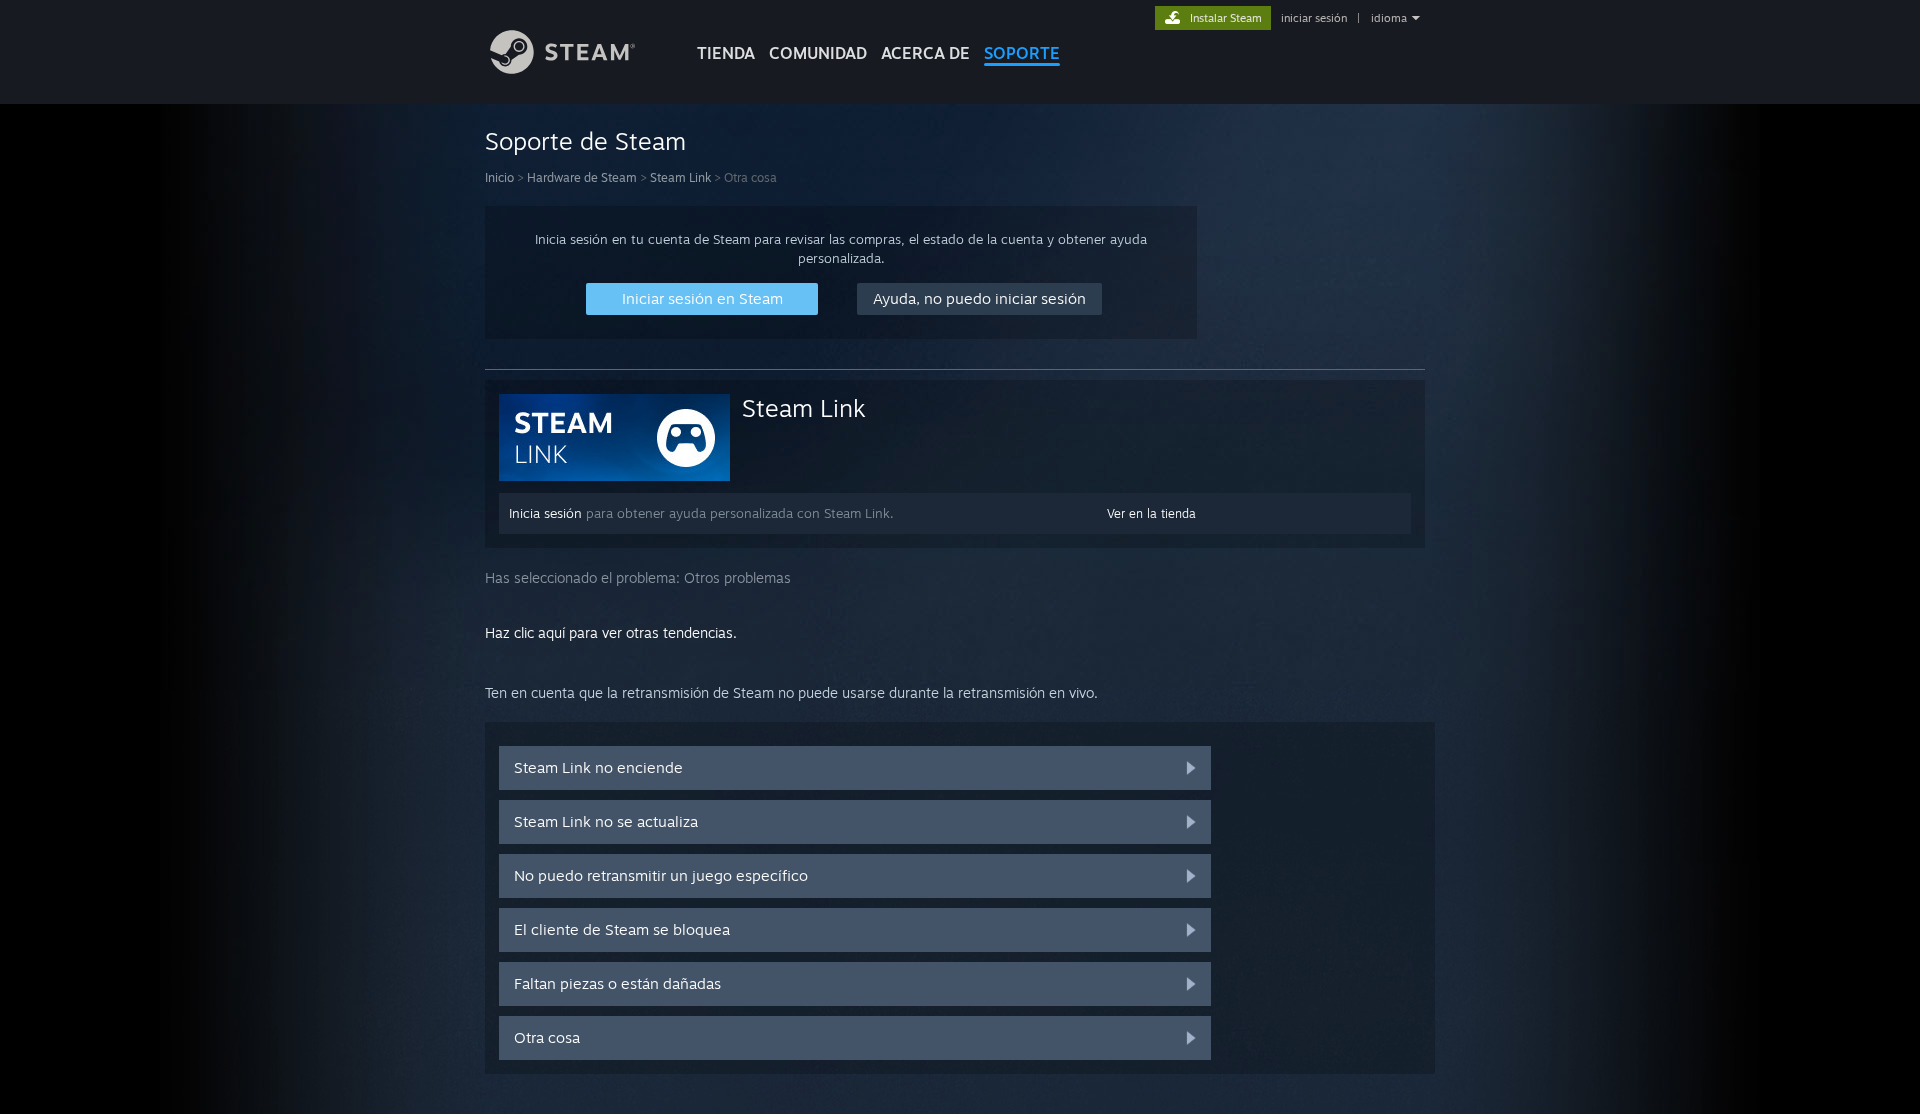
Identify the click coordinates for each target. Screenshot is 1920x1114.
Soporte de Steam (585, 141)
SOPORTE (1022, 53)
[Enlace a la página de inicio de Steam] (562, 68)
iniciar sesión (1314, 18)
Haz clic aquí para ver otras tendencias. (611, 632)
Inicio (499, 177)
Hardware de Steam (582, 177)
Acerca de (925, 53)
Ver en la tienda (1151, 513)
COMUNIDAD (818, 53)
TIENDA (726, 53)
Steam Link (680, 177)
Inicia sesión (545, 513)
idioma (1389, 18)
